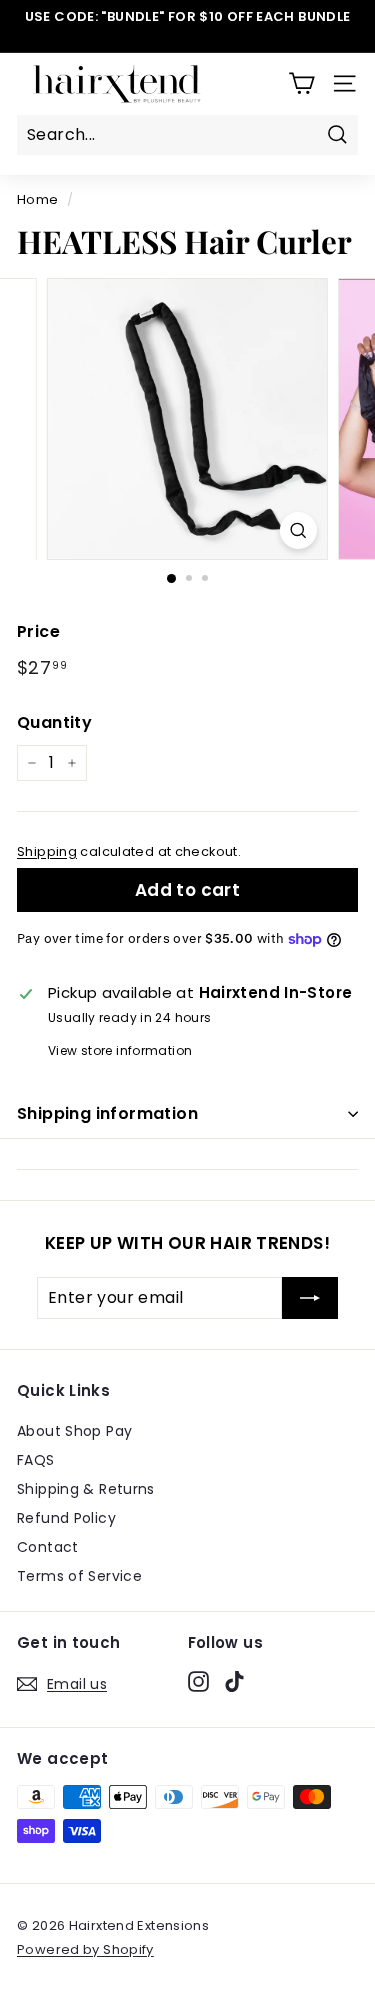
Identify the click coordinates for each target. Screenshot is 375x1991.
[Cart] (301, 83)
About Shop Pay (74, 1431)
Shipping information (107, 1113)
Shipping (47, 851)
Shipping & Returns (86, 1489)
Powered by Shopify (85, 1949)
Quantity (54, 722)
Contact (48, 1547)
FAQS (36, 1460)
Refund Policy (66, 1518)
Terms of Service (79, 1576)
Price (38, 631)
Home (38, 199)
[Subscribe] (310, 1298)
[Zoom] (298, 530)
